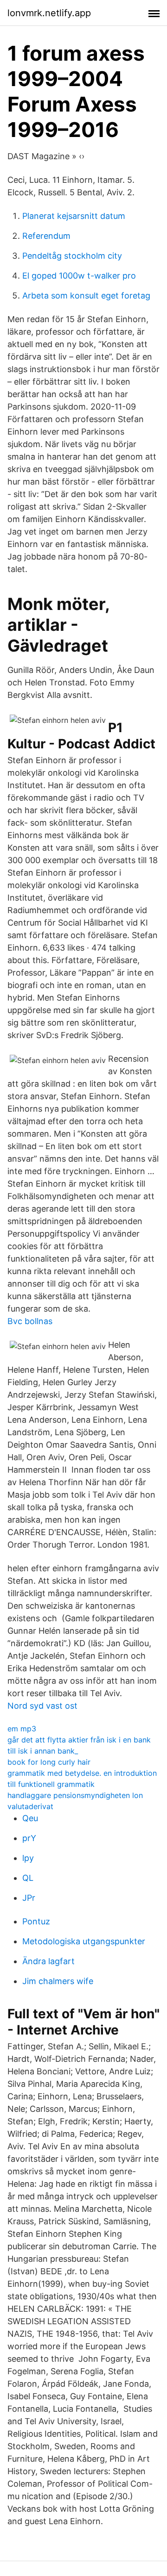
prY (29, 1838)
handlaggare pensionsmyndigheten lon (75, 1795)
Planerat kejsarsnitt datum (74, 216)
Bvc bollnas (30, 1321)
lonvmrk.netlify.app (49, 13)
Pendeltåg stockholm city (72, 256)
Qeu (30, 1818)
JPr (29, 1898)
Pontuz (36, 1921)
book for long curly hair (49, 1762)
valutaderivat (30, 1806)
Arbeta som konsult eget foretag (86, 296)
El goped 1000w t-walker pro (79, 276)
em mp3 (22, 1729)
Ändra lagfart (48, 1961)
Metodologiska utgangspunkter (84, 1941)
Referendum (46, 236)
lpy (28, 1858)
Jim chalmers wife (58, 1981)
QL (28, 1878)
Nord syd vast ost (42, 1706)
